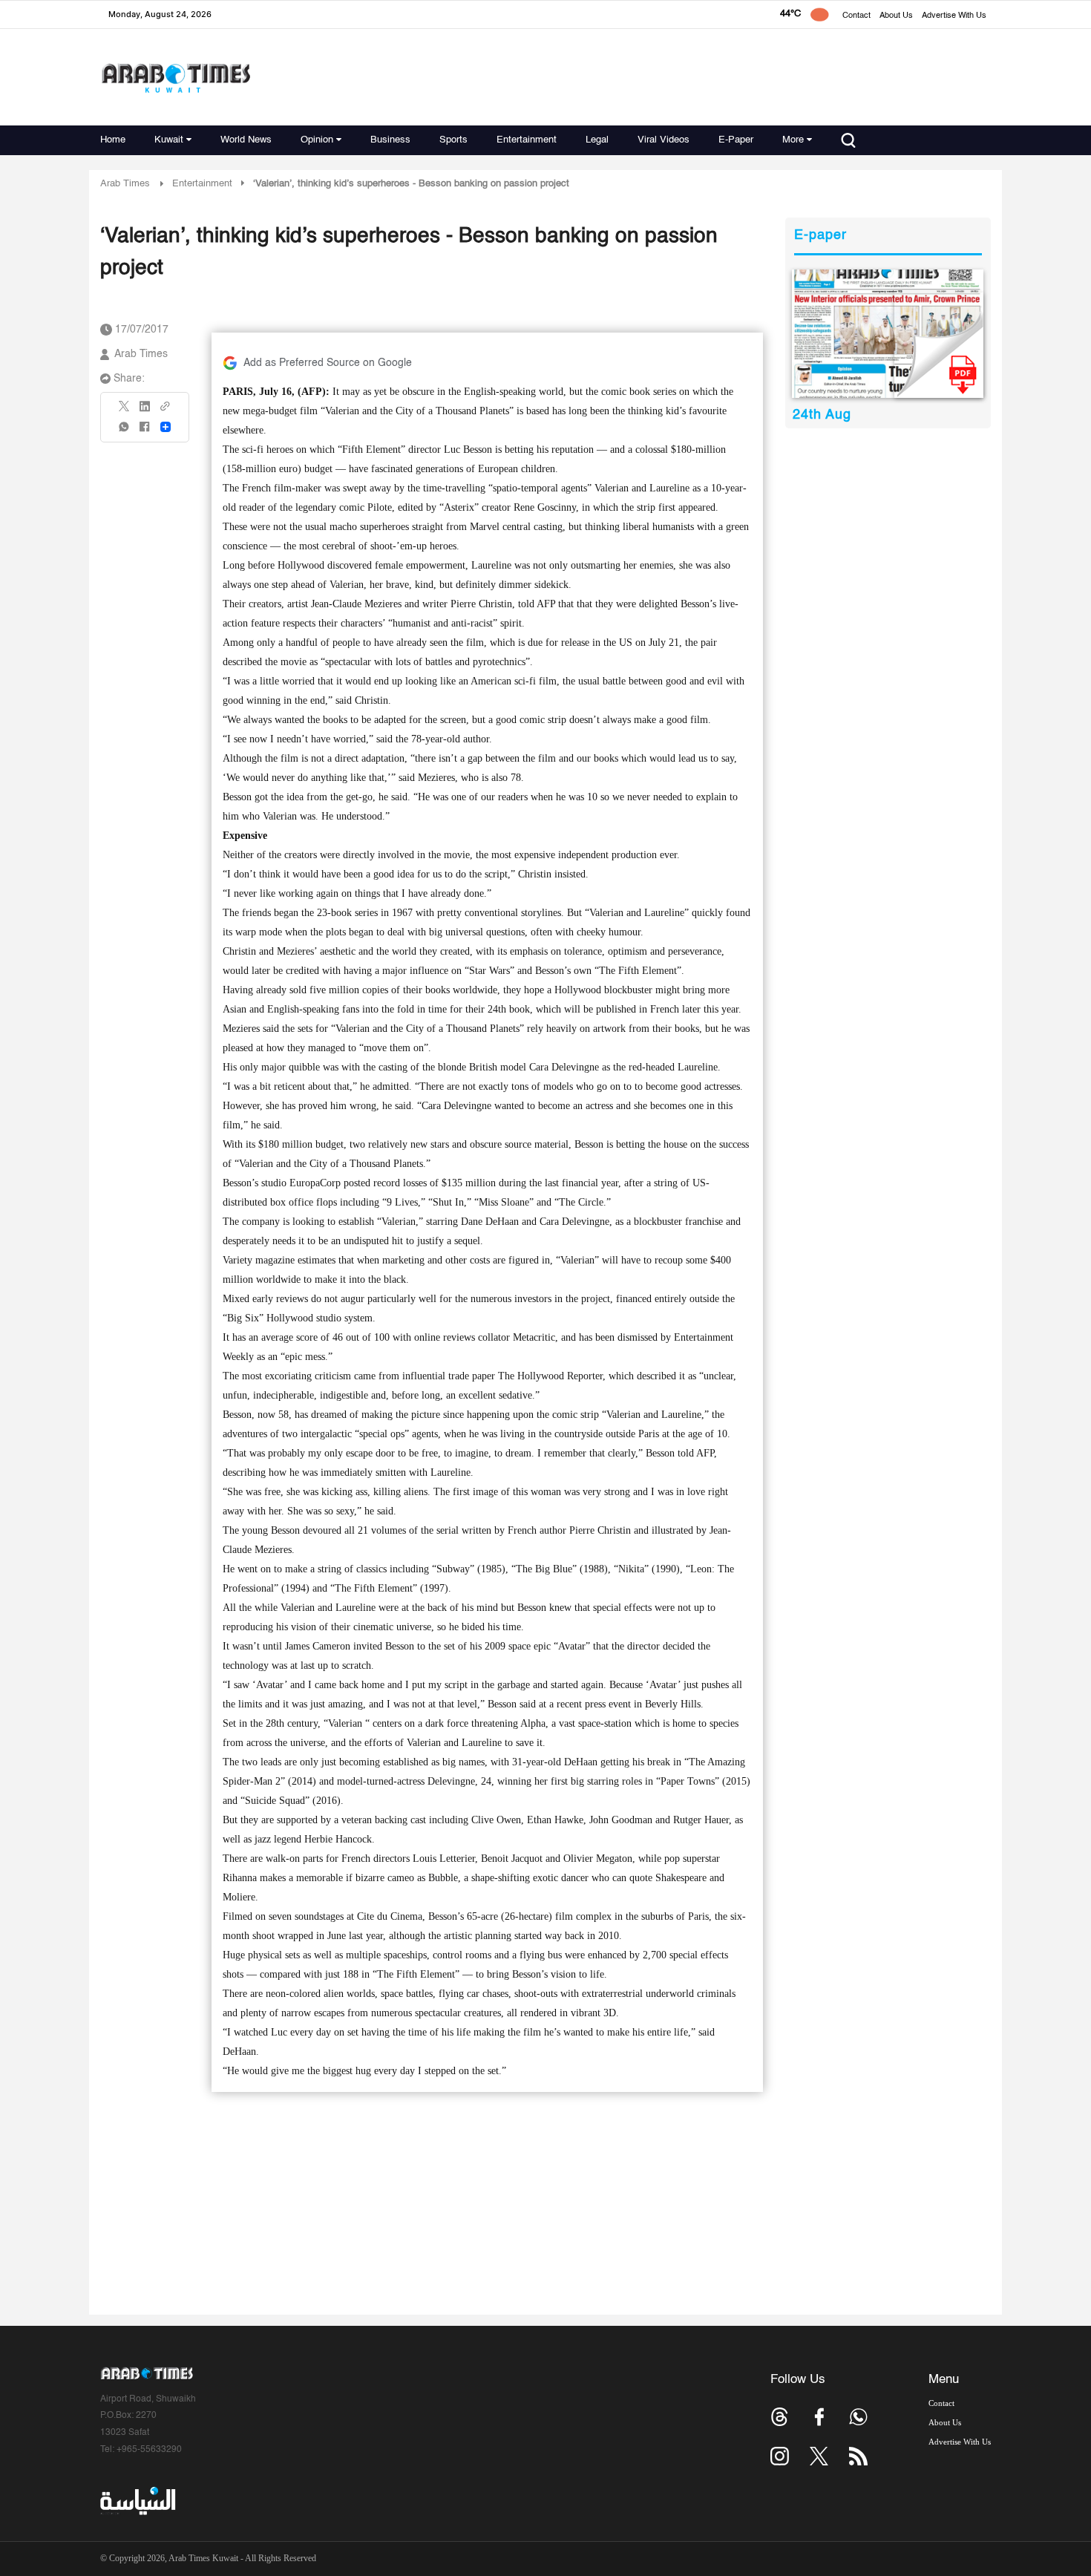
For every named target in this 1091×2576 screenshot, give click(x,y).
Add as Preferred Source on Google (328, 363)
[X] (125, 411)
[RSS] (858, 2456)
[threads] (780, 2417)
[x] (819, 2456)
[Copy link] (166, 411)
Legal (597, 140)
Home (113, 140)
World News (246, 140)
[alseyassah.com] (137, 2501)
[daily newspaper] (888, 334)
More (793, 140)
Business (390, 140)
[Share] (166, 427)
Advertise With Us (954, 16)
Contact (856, 16)
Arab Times (125, 184)
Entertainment (527, 140)
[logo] (176, 78)
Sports (453, 140)
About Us (896, 16)
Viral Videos (664, 140)
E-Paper (736, 140)
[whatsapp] (125, 432)
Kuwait (169, 140)
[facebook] (145, 432)
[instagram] (780, 2456)
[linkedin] (145, 411)
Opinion (317, 140)
